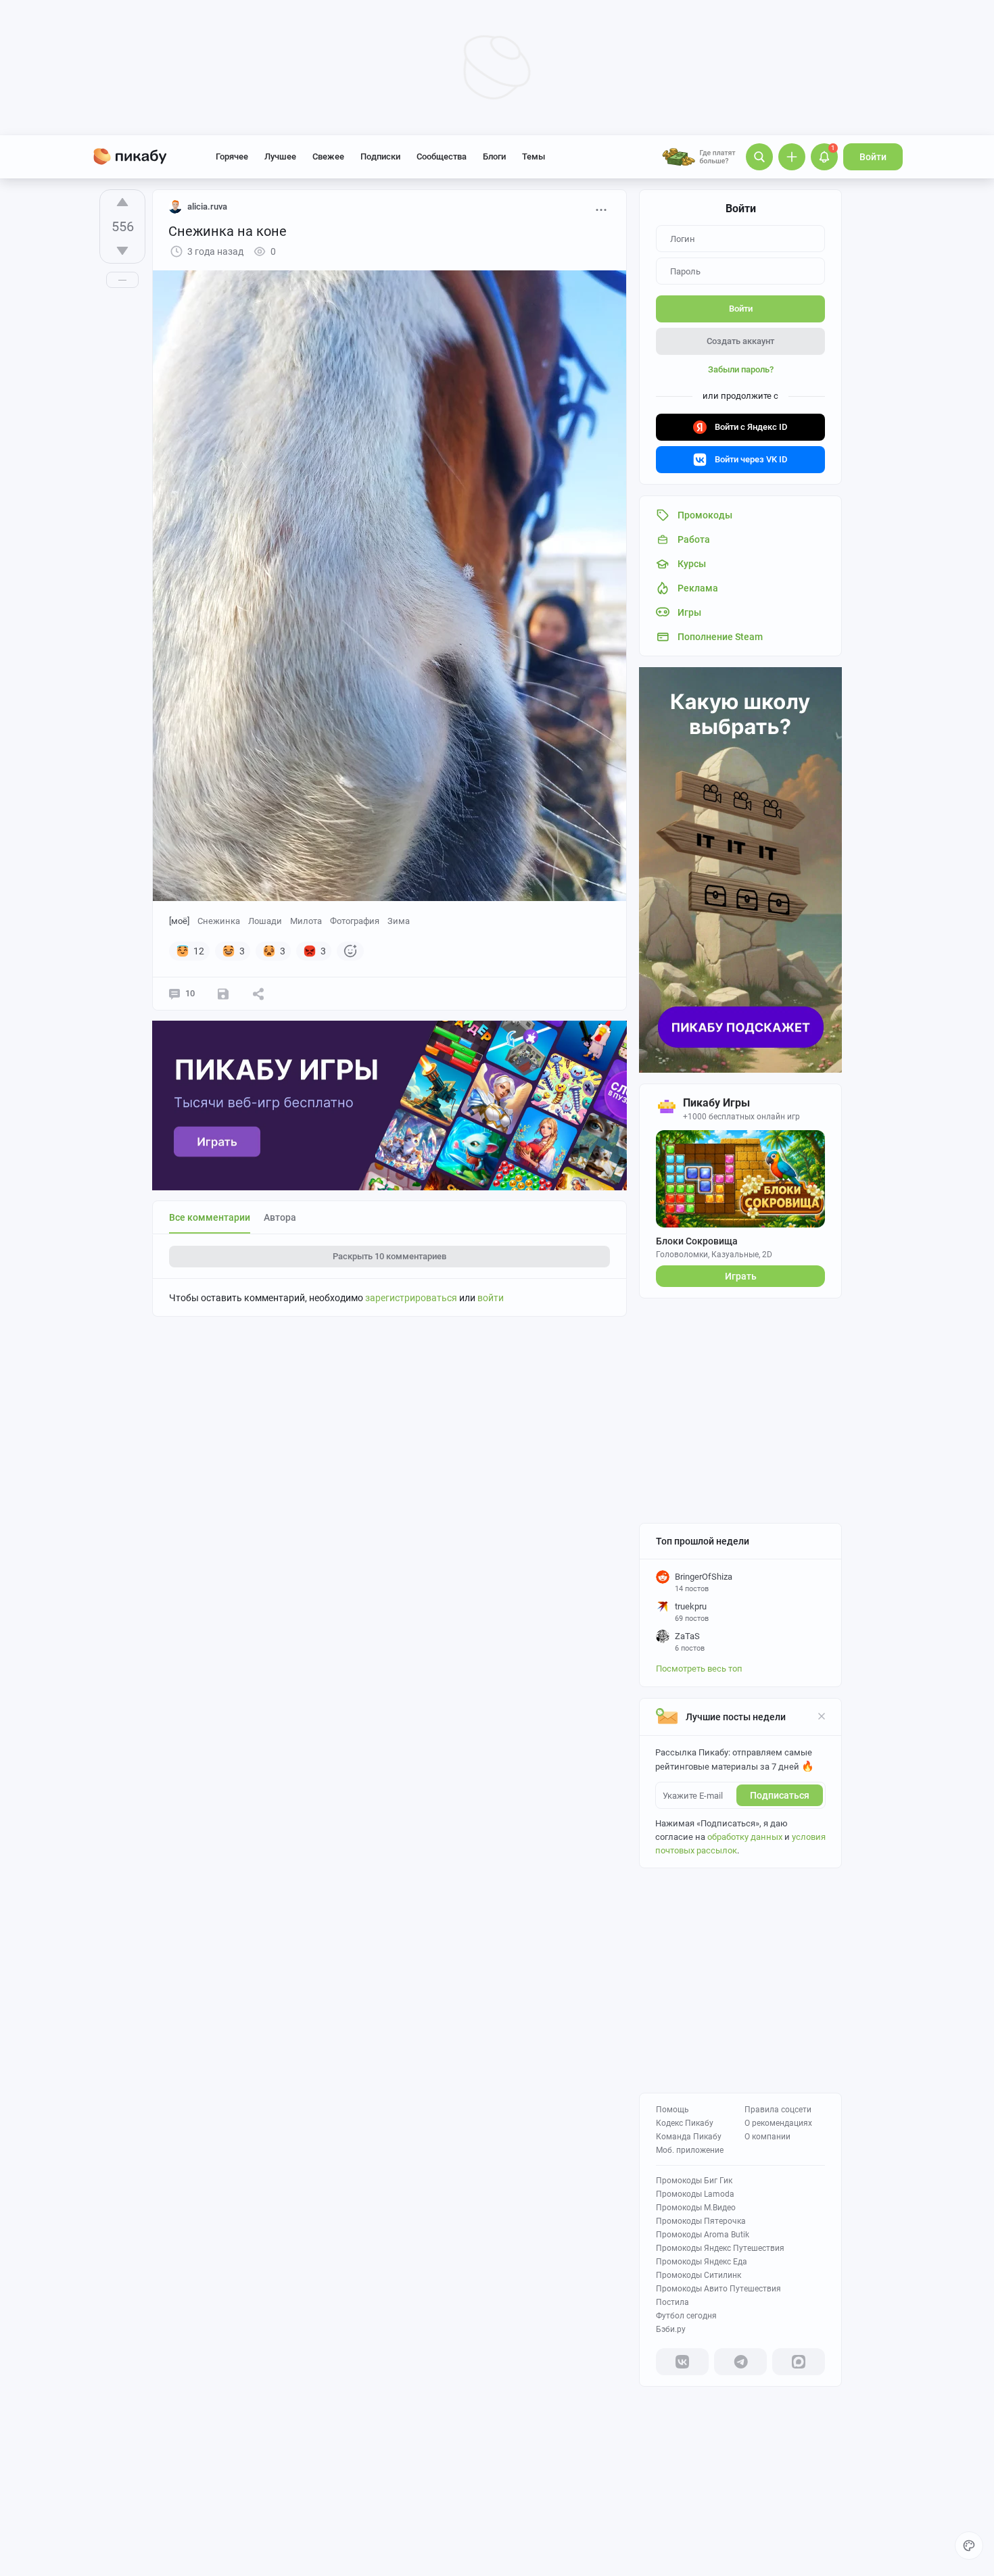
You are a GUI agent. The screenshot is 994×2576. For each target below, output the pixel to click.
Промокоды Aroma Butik (703, 2235)
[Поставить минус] (122, 251)
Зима (399, 921)
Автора (280, 1217)
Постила (672, 2302)
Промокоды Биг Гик (694, 2181)
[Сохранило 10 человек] (223, 994)
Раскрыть (389, 1256)
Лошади (265, 921)
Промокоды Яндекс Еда (702, 2262)
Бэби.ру (671, 2329)
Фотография (355, 921)
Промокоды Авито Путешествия (718, 2289)
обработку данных (745, 1837)
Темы (534, 156)
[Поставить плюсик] (122, 202)
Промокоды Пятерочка (701, 2221)
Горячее (232, 156)
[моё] (179, 921)
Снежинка (219, 921)
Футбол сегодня (686, 2316)
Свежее (328, 156)
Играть (741, 1276)
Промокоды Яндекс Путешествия (720, 2248)
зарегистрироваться (411, 1298)
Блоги (494, 156)
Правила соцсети (778, 2110)
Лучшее (280, 156)
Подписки (380, 156)
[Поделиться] (258, 994)
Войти (873, 157)
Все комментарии (210, 1217)
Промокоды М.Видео (696, 2208)
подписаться (780, 1795)
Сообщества (442, 156)
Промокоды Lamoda (695, 2194)
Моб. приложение (690, 2150)
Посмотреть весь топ (699, 1669)
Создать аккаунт (740, 341)
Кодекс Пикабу (685, 2123)
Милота (306, 921)
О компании (767, 2137)
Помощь (672, 2110)
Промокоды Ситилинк (699, 2275)
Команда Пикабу (689, 2137)
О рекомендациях (778, 2123)
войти (491, 1298)
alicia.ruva (207, 206)
